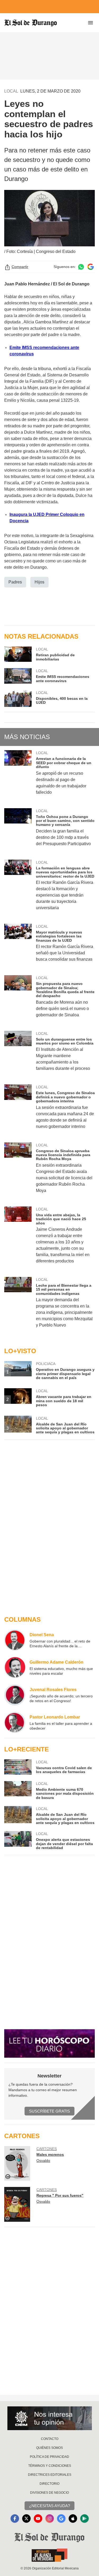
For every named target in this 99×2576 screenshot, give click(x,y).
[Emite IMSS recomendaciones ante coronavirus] (18, 676)
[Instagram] (50, 2518)
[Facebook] (15, 2518)
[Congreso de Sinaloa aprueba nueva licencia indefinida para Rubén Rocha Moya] (18, 1171)
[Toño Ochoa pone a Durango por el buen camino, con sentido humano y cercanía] (18, 831)
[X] (26, 2518)
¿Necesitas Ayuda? (49, 2506)
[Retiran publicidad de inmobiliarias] (18, 654)
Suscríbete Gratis (49, 2111)
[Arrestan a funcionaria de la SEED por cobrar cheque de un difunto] (18, 776)
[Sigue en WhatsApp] (81, 267)
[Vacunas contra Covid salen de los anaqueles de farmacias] (18, 1767)
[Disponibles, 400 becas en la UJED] (18, 699)
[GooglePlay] (84, 2518)
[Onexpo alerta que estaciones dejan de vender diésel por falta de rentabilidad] (18, 1840)
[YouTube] (38, 2518)
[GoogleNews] (61, 2518)
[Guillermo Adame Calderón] (15, 1668)
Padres (15, 582)
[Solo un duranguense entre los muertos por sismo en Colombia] (18, 1055)
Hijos (39, 582)
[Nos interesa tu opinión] (50, 2418)
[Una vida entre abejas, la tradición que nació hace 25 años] (18, 1239)
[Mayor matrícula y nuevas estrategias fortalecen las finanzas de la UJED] (18, 946)
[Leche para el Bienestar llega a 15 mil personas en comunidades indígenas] (18, 1306)
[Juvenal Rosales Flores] (15, 1695)
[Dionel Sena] (15, 1640)
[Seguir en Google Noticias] (91, 267)
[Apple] (73, 2518)
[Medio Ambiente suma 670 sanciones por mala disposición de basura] (18, 1790)
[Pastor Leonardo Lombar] (15, 1722)
